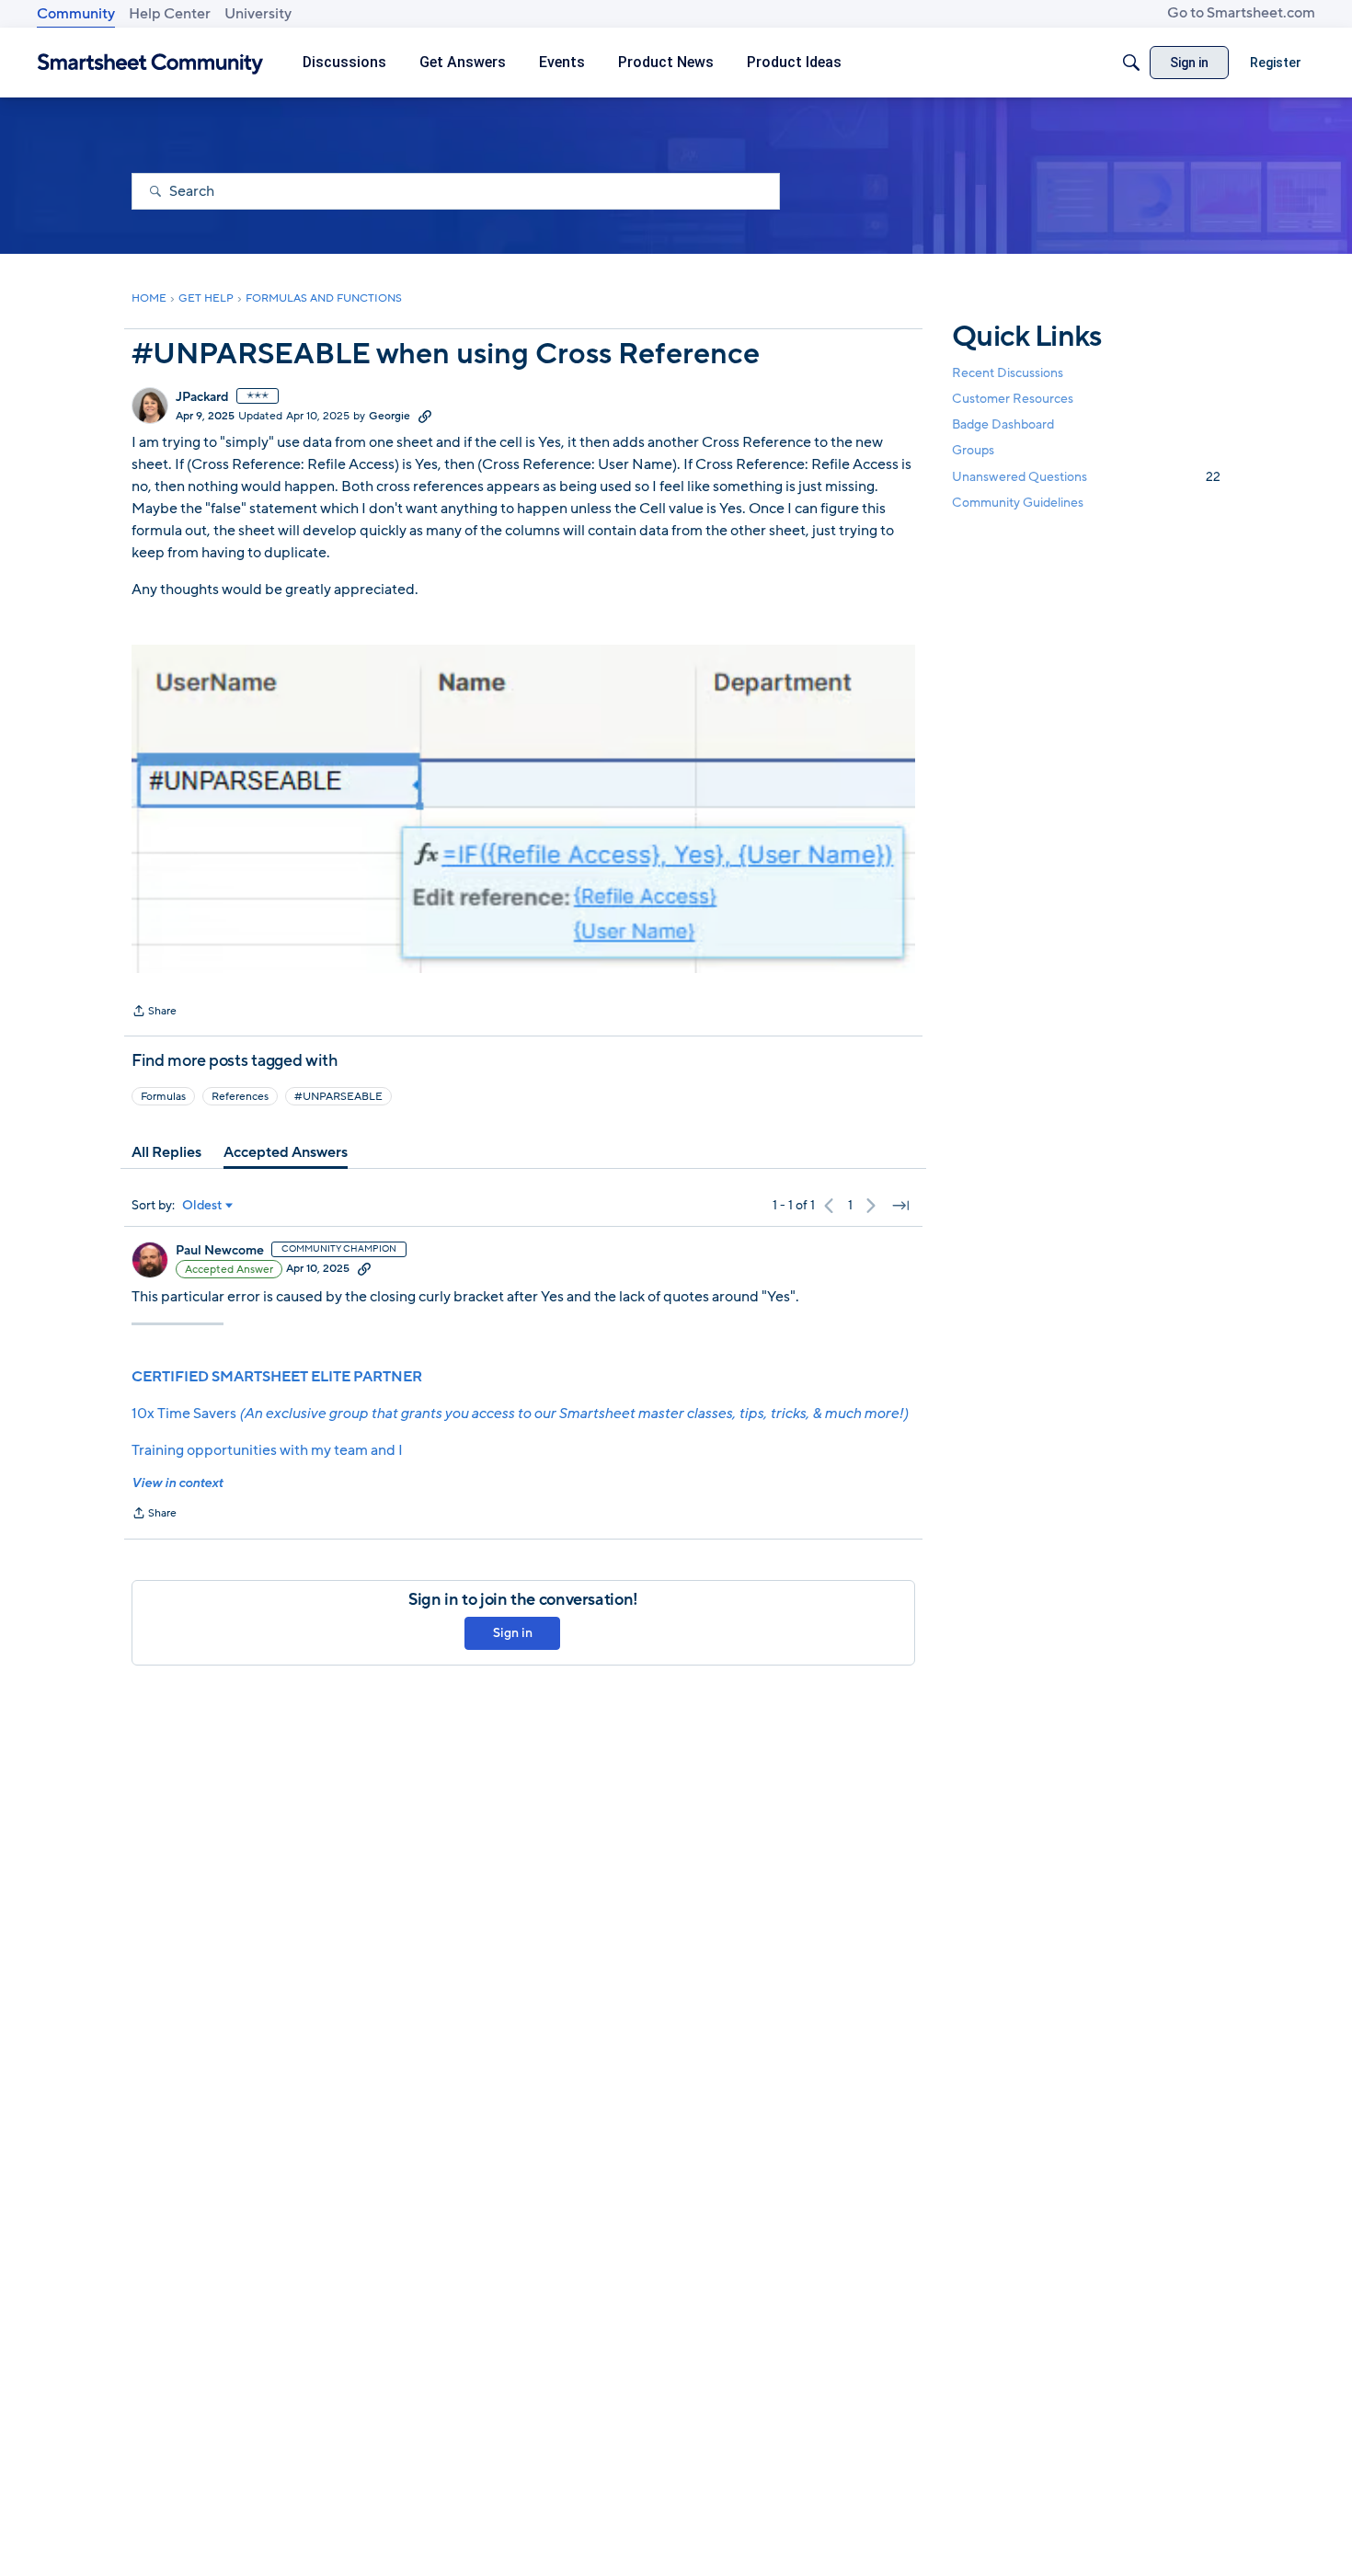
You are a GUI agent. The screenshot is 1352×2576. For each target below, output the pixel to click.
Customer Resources (1013, 399)
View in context (177, 1483)
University (258, 14)
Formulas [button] (163, 1096)
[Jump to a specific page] (900, 1206)
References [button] (240, 1096)
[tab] (166, 1152)
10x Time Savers (520, 1414)
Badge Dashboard (1003, 424)
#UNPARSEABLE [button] (338, 1096)
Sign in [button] (513, 1633)
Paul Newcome (220, 1251)
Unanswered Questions (1086, 477)
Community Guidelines (1018, 503)
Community (76, 14)
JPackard (202, 397)
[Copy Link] (425, 416)
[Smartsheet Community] (150, 63)
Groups (973, 451)
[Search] (1131, 63)
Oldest (202, 1206)
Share (154, 1013)
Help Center (170, 14)
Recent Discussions (1008, 373)
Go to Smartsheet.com (1241, 13)
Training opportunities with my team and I (267, 1450)
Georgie (390, 416)
